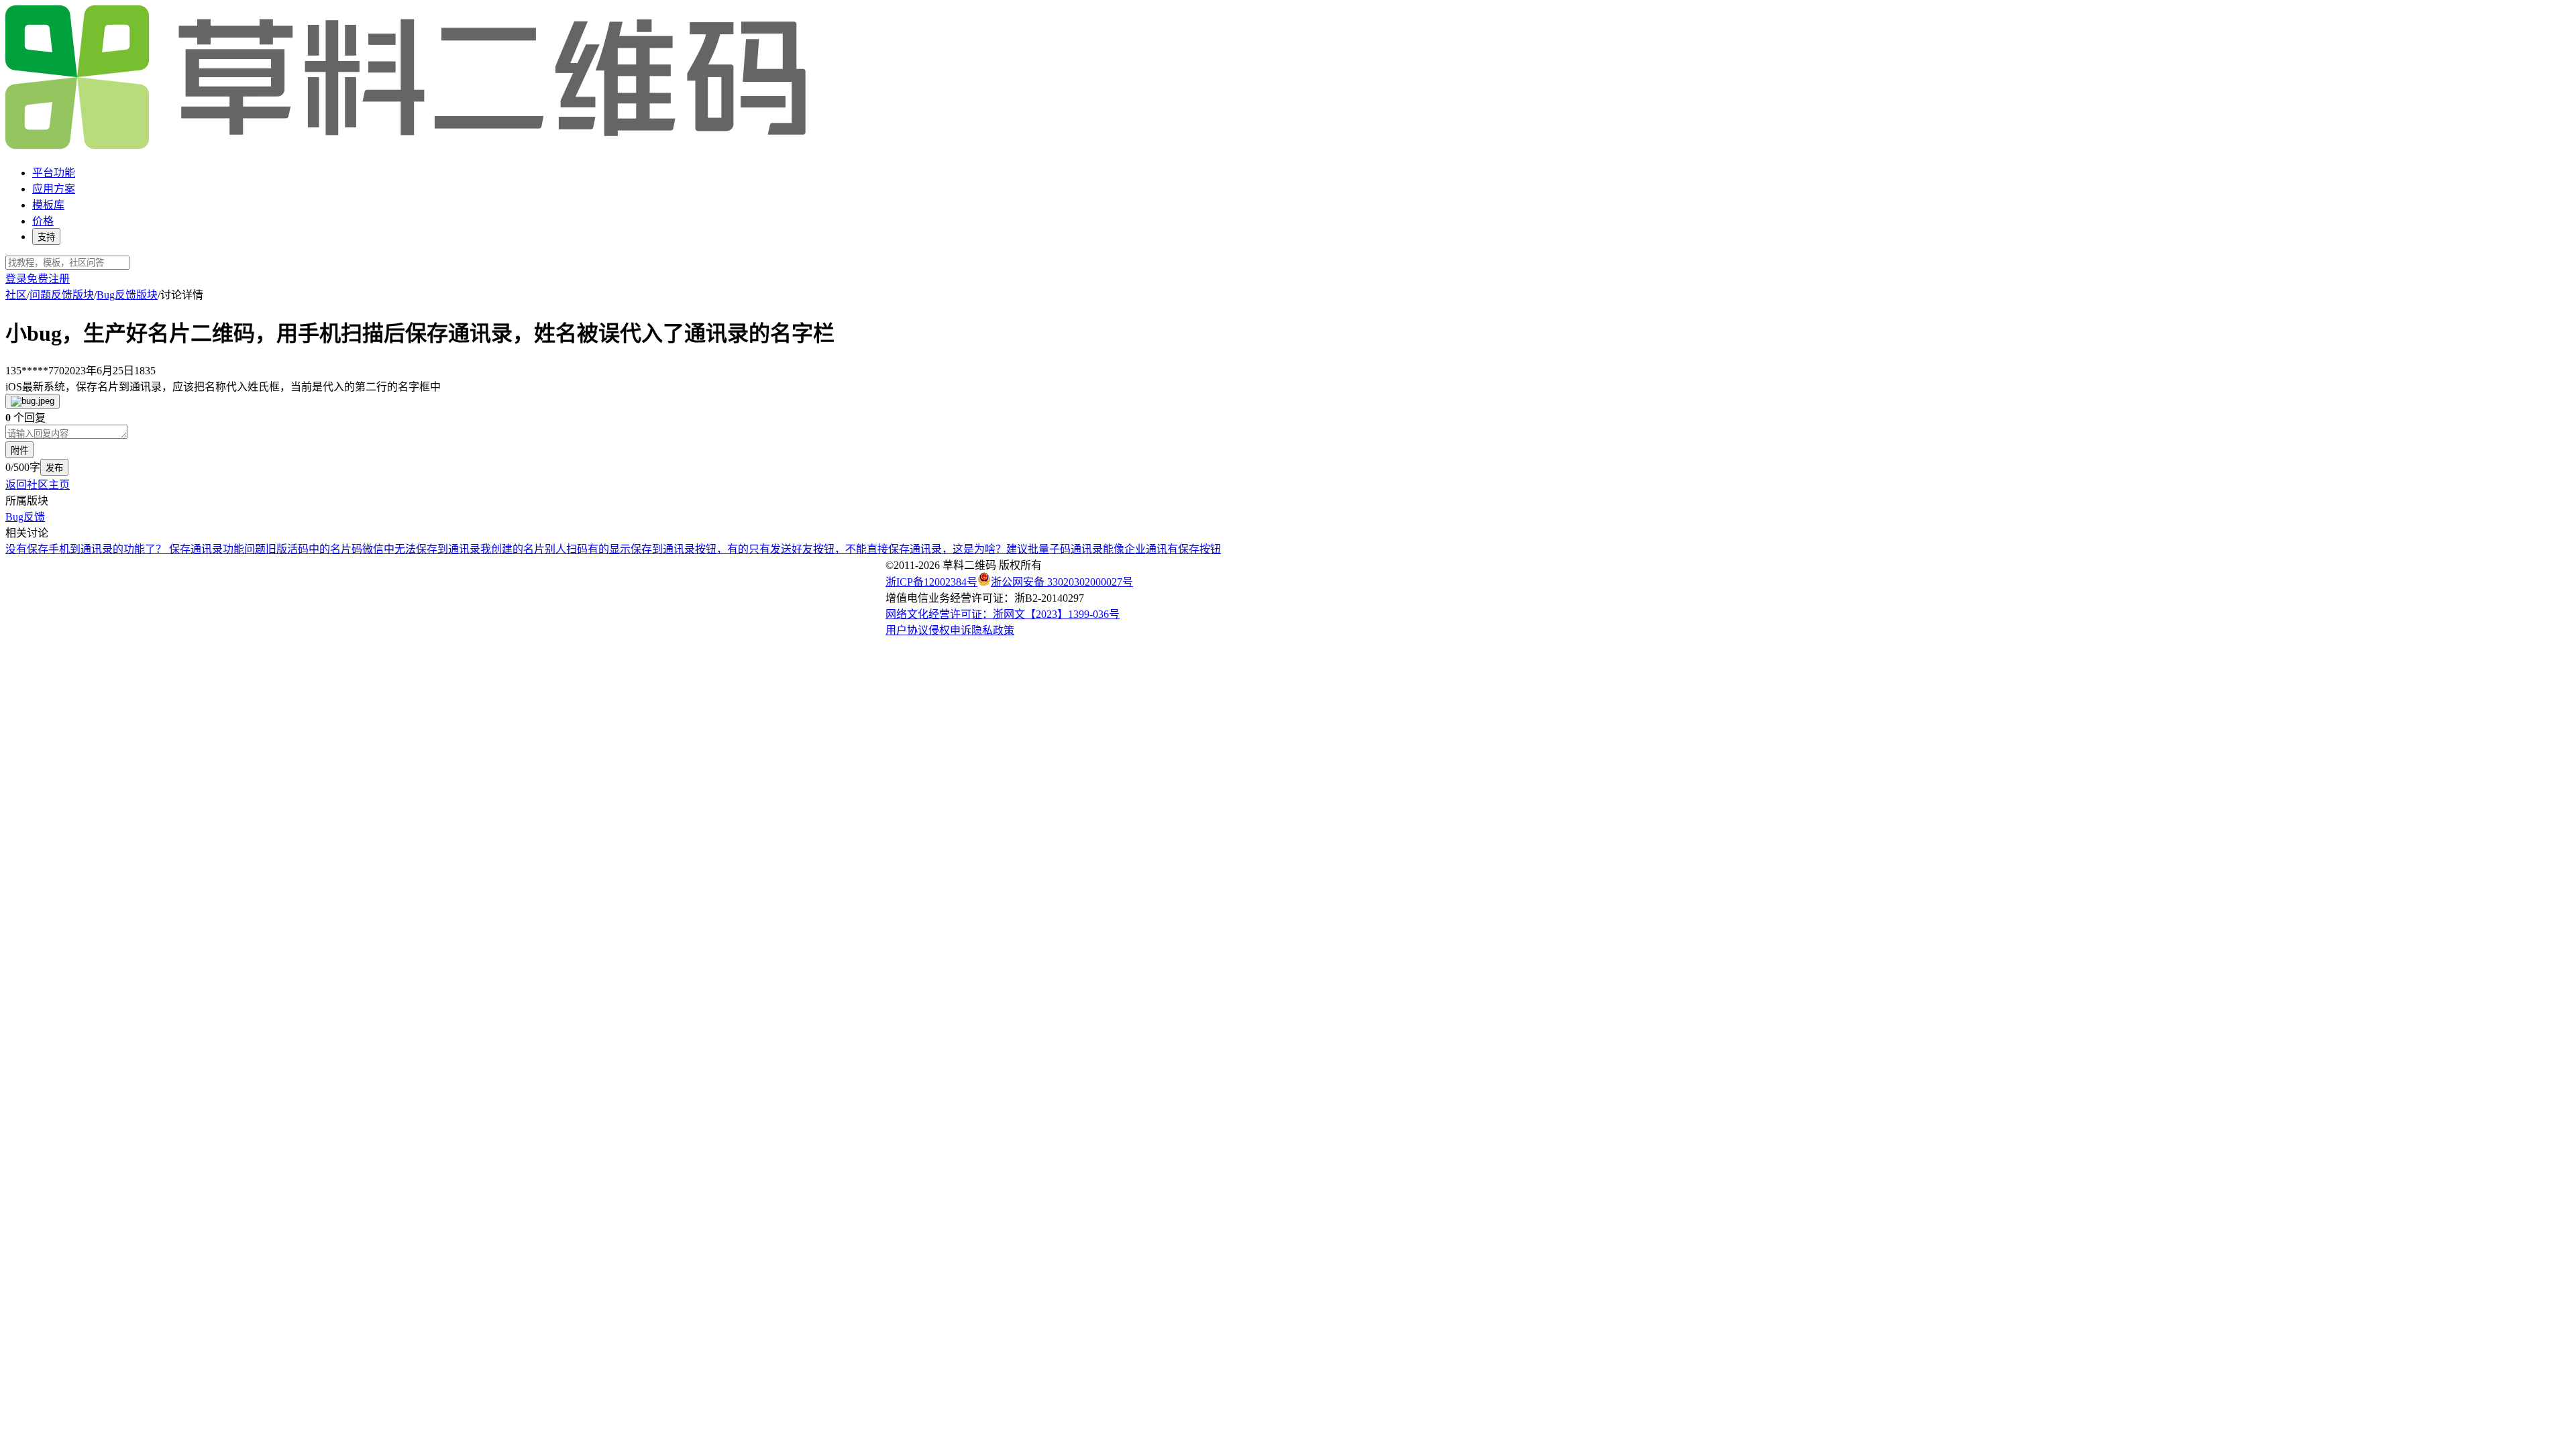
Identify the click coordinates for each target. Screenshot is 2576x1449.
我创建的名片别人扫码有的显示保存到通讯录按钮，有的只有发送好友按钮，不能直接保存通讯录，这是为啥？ (743, 549)
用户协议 (907, 630)
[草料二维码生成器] (408, 147)
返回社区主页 (38, 485)
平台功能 (54, 173)
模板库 (48, 205)
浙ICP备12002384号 (931, 582)
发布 (54, 468)
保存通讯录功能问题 (217, 549)
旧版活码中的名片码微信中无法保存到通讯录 (373, 549)
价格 (43, 221)
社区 (16, 295)
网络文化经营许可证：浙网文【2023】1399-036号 (1003, 614)
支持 (46, 237)
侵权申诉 (950, 630)
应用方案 (54, 189)
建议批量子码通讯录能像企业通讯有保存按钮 (1114, 549)
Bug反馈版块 (127, 295)
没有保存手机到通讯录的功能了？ (87, 549)
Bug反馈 (25, 517)
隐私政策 (993, 630)
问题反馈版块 (62, 295)
